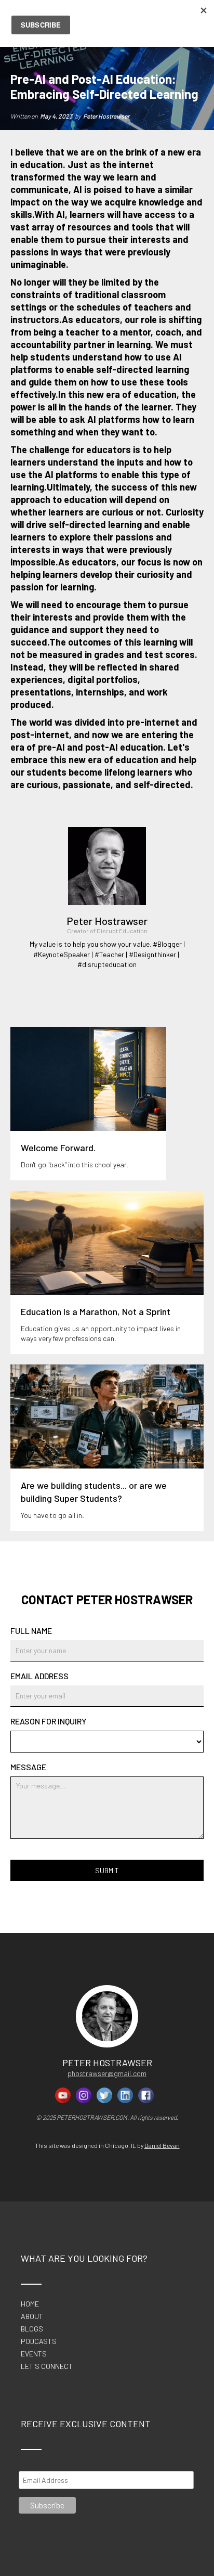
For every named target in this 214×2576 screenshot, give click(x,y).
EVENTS (34, 2354)
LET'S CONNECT (47, 2367)
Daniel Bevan (162, 2145)
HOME (30, 2304)
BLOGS (32, 2329)
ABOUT (32, 2316)
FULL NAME (31, 1631)
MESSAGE (28, 1767)
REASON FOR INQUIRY (48, 1721)
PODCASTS (39, 2341)
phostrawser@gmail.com (107, 2073)
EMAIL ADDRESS (39, 1676)
